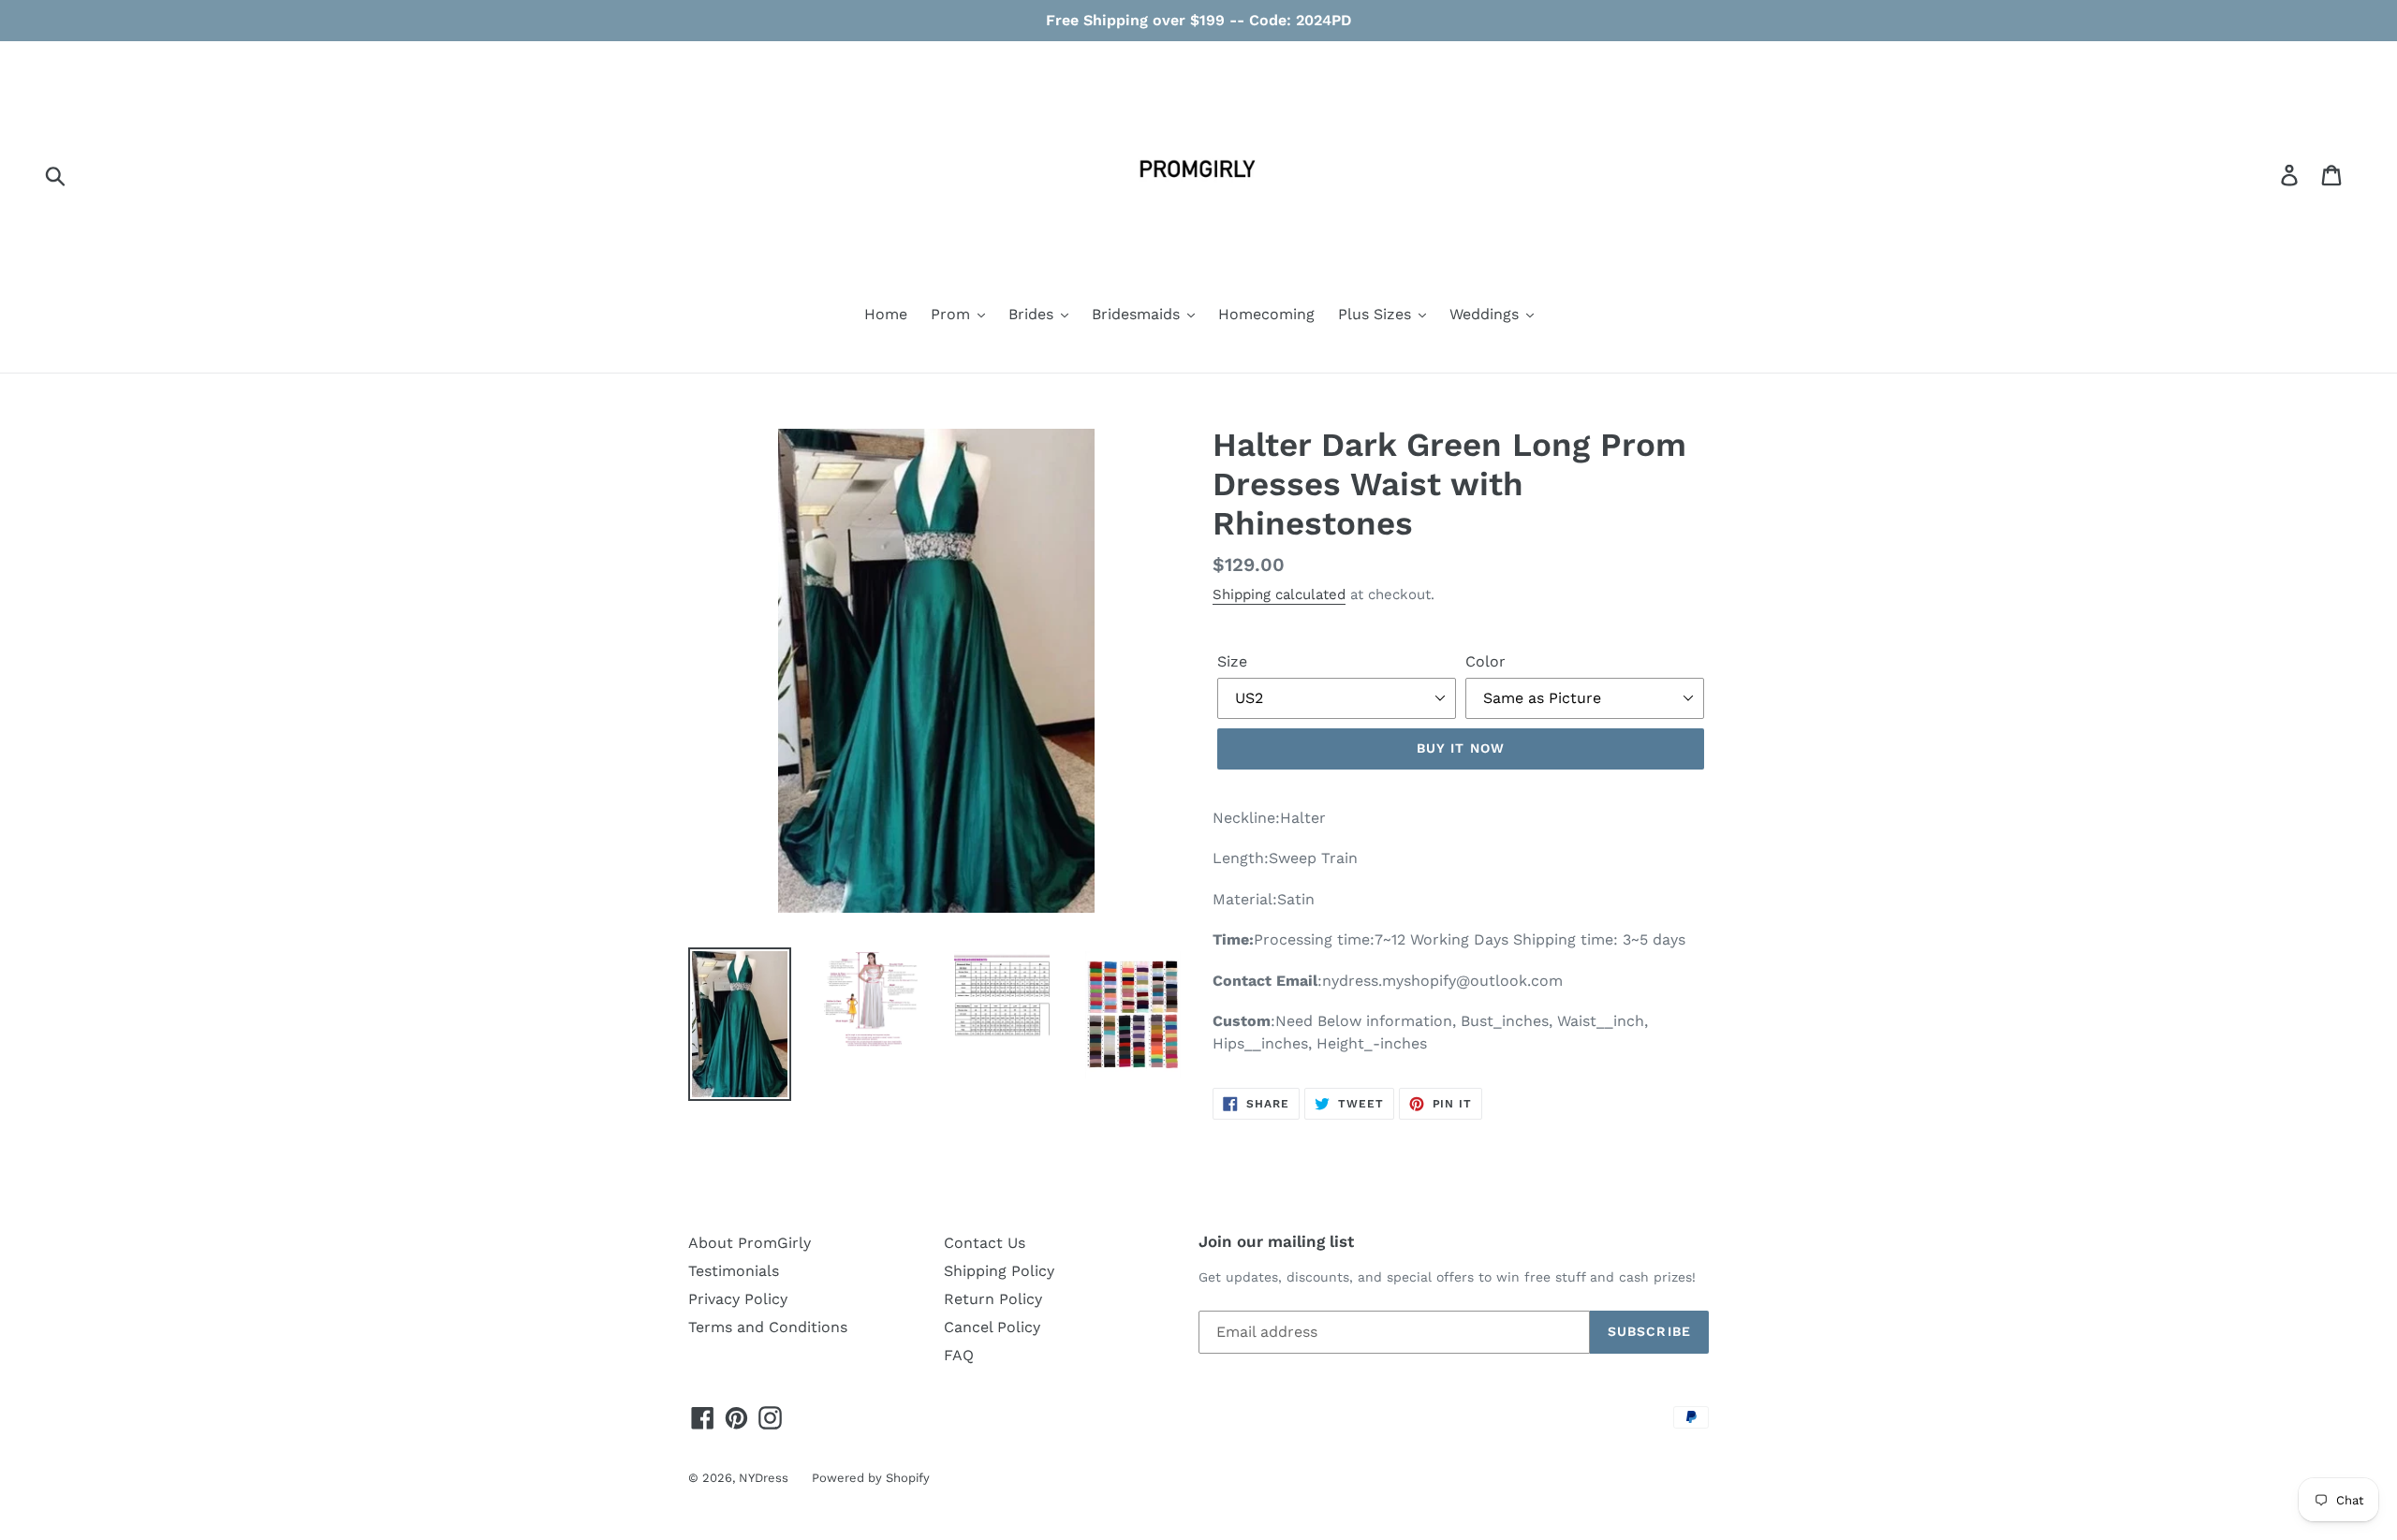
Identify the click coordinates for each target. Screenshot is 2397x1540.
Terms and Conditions (768, 1327)
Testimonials (734, 1271)
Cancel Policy (992, 1327)
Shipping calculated (1279, 594)
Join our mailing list (1276, 1241)
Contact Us (985, 1243)
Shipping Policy (999, 1271)
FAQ (959, 1355)
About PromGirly (750, 1243)
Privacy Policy (738, 1299)
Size (1232, 661)
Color (1485, 661)
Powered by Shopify (871, 1478)
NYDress (764, 1478)
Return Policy (993, 1299)
